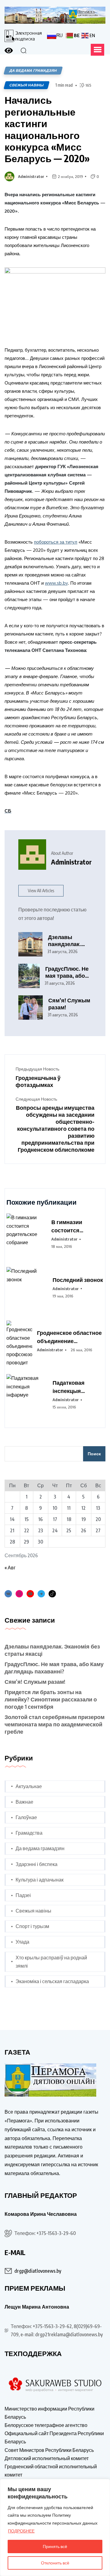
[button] (97, 50)
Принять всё (55, 2546)
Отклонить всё (55, 2563)
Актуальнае (29, 1786)
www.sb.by (56, 583)
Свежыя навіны (27, 85)
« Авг (10, 1568)
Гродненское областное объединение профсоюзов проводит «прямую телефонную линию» (69, 1337)
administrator (31, 176)
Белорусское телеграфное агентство (46, 2425)
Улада (22, 1942)
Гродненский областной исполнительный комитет (51, 2471)
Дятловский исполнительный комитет (47, 2458)
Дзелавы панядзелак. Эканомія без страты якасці (67, 940)
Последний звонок (78, 1280)
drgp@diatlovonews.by (38, 2271)
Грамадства (29, 1833)
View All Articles (41, 891)
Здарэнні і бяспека (37, 1864)
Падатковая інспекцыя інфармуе (69, 1387)
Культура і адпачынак (40, 1880)
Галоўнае (26, 1817)
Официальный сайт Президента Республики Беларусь (54, 2437)
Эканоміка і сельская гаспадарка (52, 1981)
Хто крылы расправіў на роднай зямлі (51, 1962)
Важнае (24, 1802)
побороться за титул (56, 542)
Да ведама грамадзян (40, 1848)
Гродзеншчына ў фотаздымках (38, 1081)
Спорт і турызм (32, 1926)
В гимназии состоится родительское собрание (70, 1226)
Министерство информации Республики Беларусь (50, 2413)
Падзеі (23, 1895)
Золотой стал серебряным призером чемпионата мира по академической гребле (55, 1724)
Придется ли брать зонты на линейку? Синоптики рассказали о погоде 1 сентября (51, 1699)
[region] (55, 2527)
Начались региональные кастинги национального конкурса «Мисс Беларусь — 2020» (47, 129)
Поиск (94, 1454)
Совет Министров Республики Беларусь (49, 2450)
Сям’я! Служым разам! (69, 1004)
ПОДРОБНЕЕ (21, 2531)
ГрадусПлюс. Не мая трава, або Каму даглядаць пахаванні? (67, 972)
